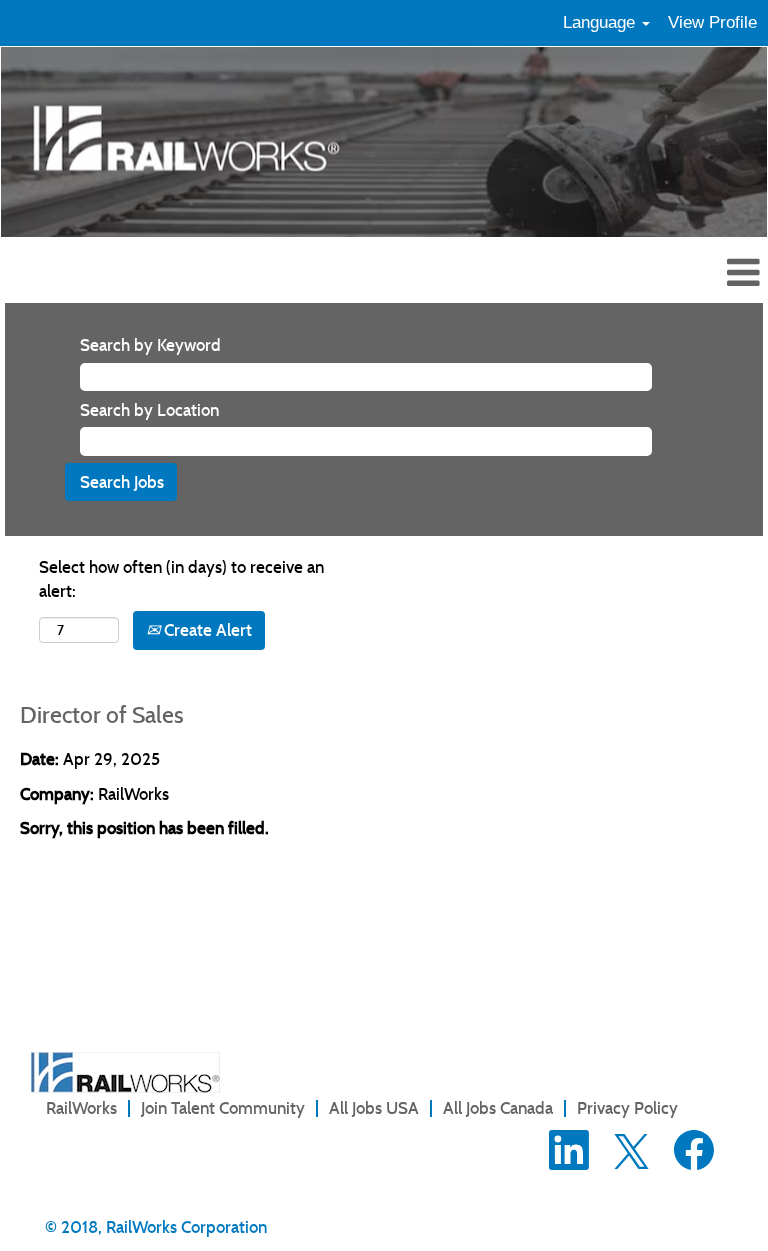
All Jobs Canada (498, 1108)
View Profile (712, 22)
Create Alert (206, 630)
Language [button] (601, 22)
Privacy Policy (627, 1108)
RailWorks (81, 1108)
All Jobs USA (374, 1108)
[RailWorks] (125, 1072)
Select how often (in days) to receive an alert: (181, 579)
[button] (384, 274)
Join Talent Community (223, 1108)
